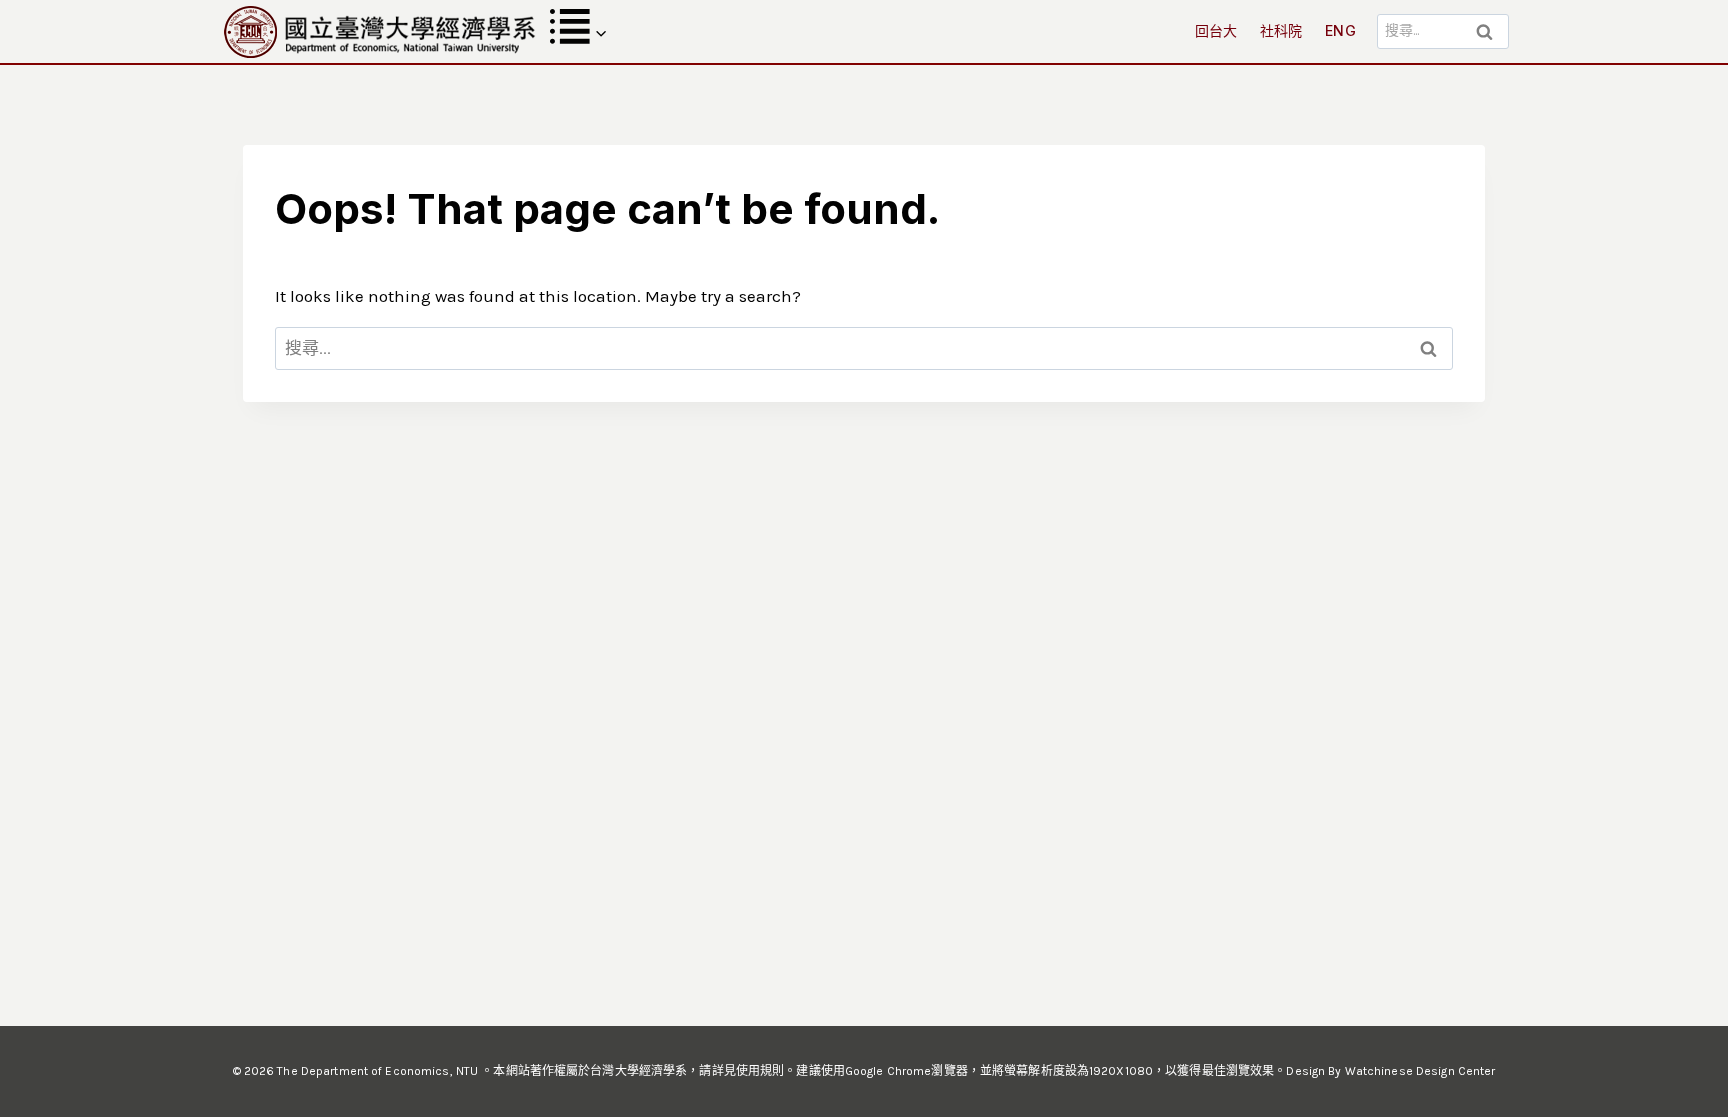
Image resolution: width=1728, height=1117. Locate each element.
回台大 (1216, 30)
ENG (1340, 30)
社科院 (1281, 30)
